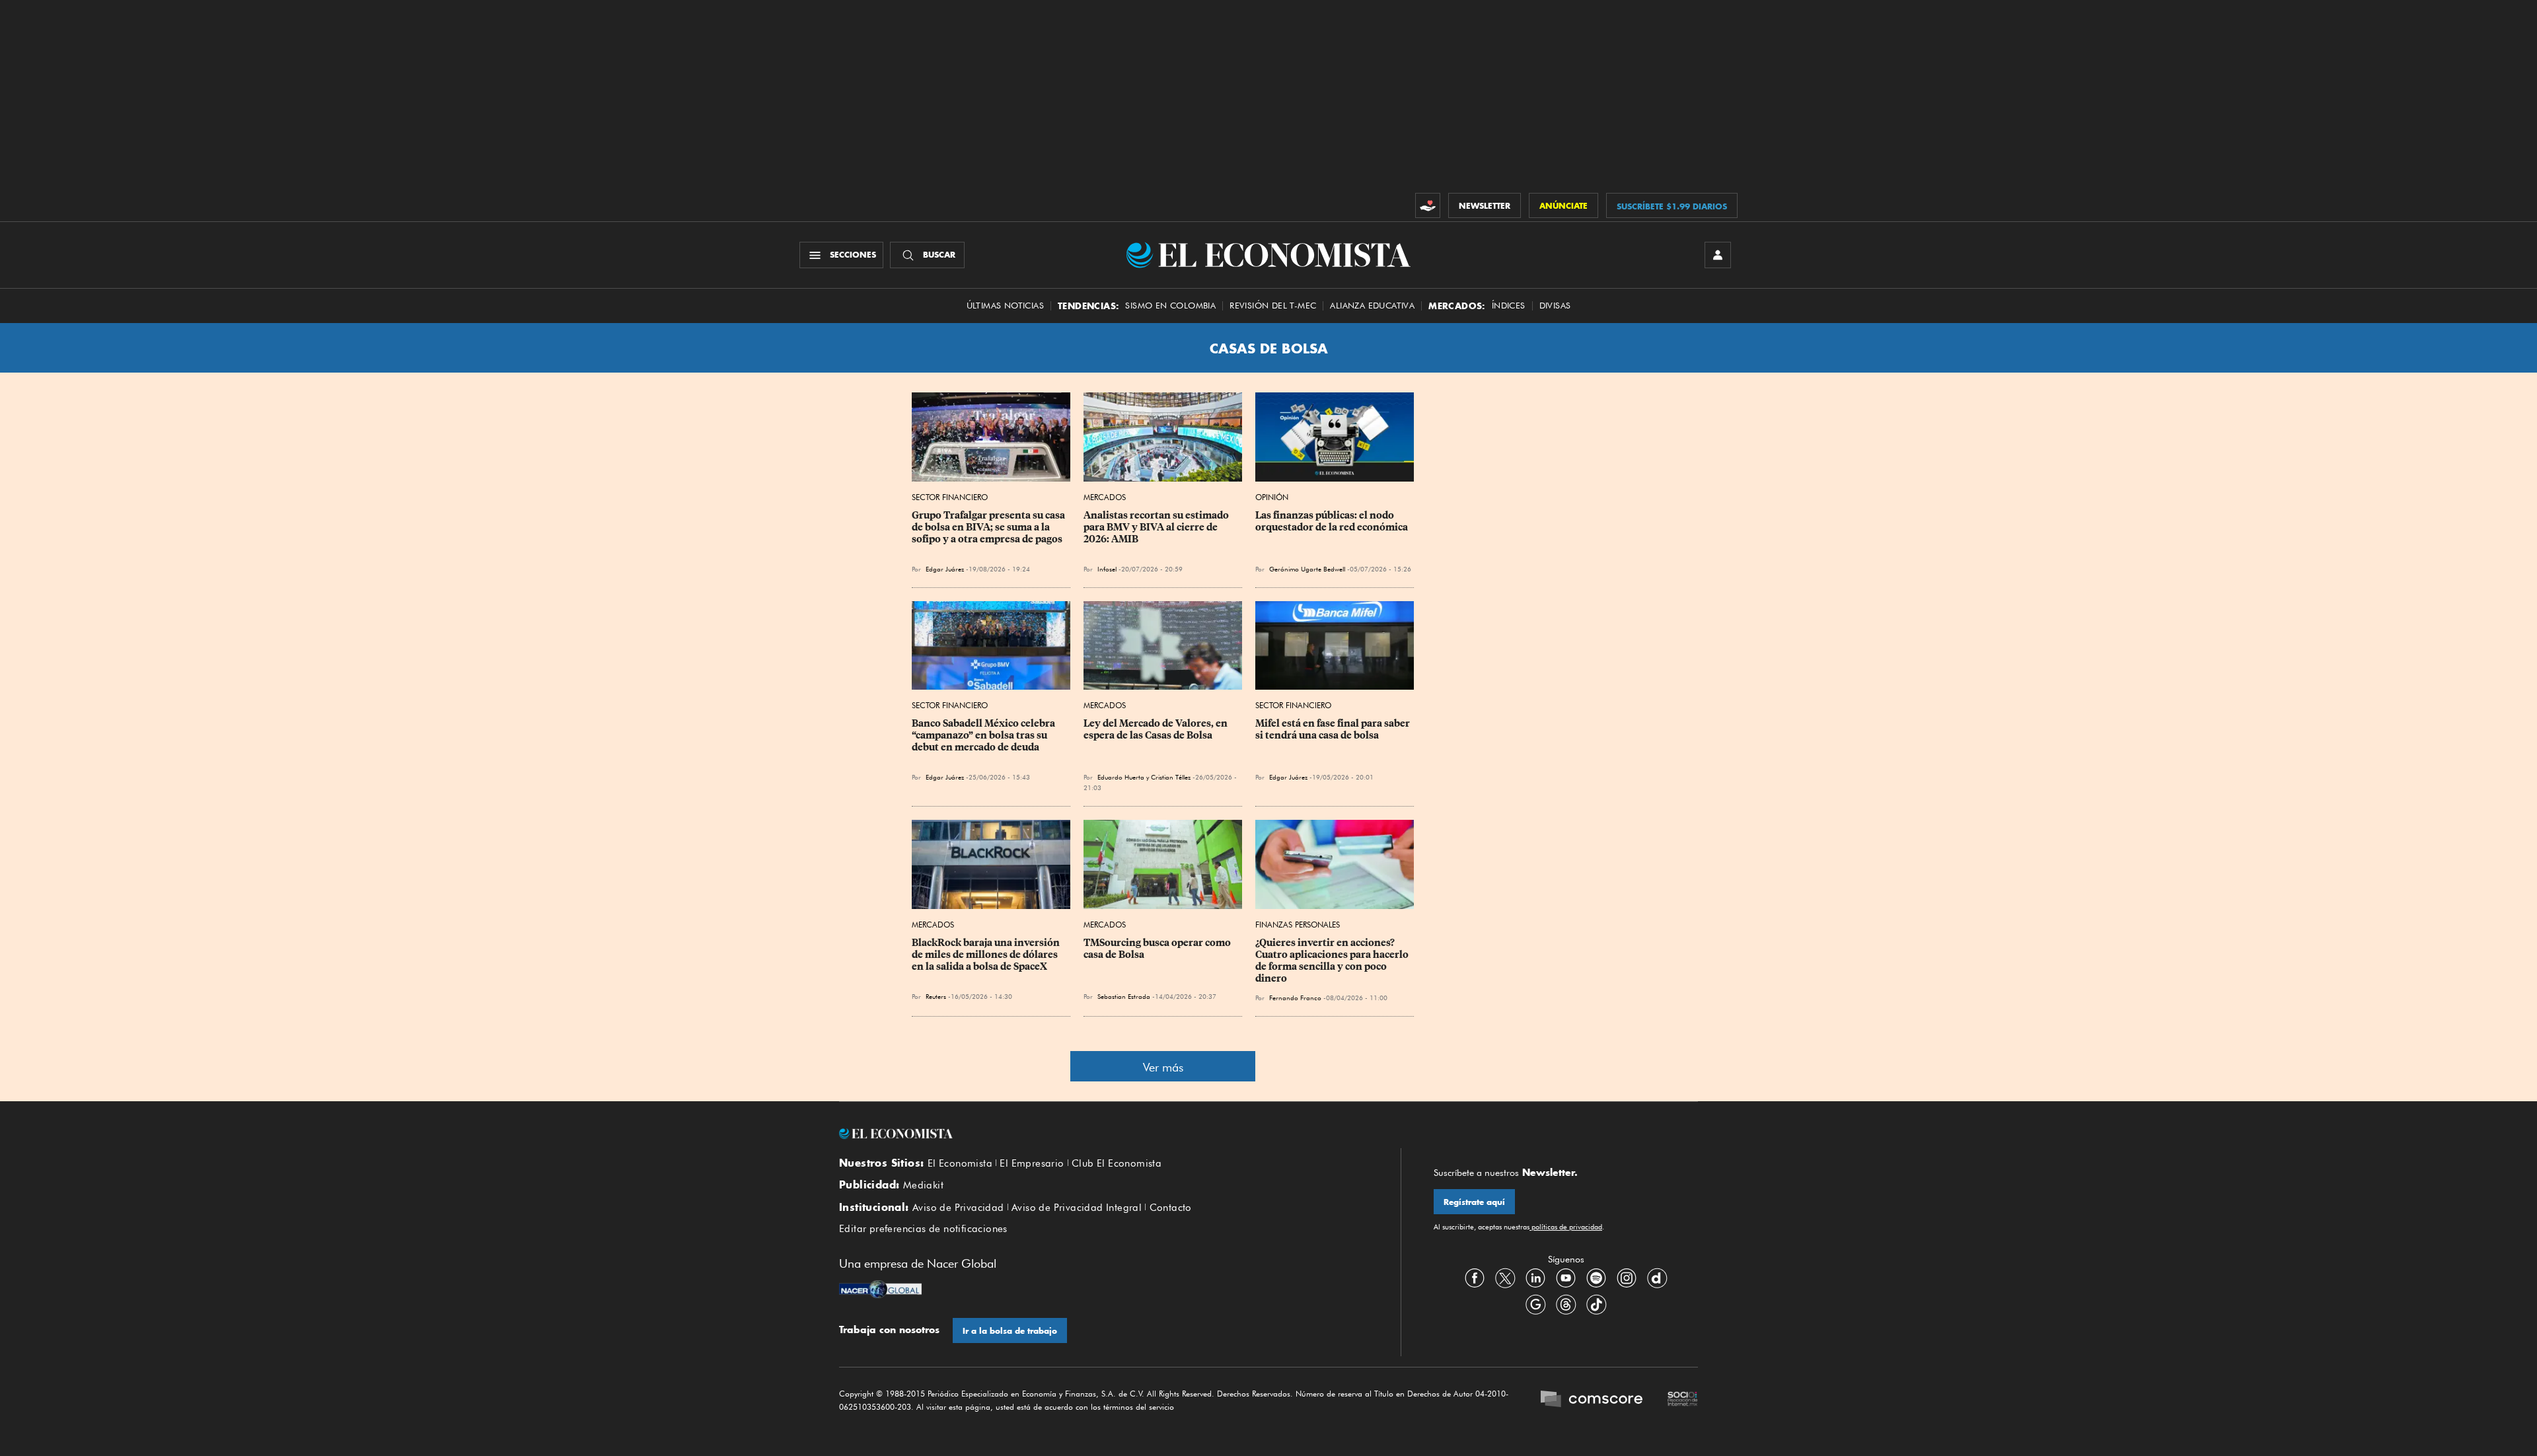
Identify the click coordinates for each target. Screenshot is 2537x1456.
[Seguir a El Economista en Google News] (1535, 1305)
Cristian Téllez (1171, 777)
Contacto (1171, 1208)
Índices (1509, 306)
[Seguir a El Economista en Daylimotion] (1657, 1278)
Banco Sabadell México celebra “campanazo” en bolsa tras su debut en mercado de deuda (984, 735)
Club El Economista (1117, 1163)
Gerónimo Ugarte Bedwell (1307, 569)
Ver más (1163, 1067)
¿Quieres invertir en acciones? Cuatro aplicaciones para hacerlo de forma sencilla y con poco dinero (1333, 961)
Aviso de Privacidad (958, 1208)
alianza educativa (1372, 306)
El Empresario (1032, 1163)
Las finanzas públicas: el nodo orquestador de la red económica (1332, 521)
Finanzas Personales (1298, 925)
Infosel (1107, 569)
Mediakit (923, 1185)
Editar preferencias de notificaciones (923, 1229)
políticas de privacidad (1566, 1227)
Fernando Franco (1295, 998)
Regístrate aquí (1474, 1202)
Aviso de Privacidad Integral (1077, 1208)
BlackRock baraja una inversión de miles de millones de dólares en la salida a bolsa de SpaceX (987, 955)
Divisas (1555, 306)
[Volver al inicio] (1103, 1134)
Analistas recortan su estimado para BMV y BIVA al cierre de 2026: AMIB (1157, 527)
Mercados (1105, 497)
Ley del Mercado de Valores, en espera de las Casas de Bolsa (1157, 729)
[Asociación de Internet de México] (1683, 1401)
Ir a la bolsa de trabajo (1010, 1331)
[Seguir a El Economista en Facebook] (1475, 1278)
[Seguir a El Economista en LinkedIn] (1535, 1278)
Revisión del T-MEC (1273, 306)
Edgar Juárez (945, 569)
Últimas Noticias (1005, 306)
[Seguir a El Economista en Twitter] (1505, 1278)
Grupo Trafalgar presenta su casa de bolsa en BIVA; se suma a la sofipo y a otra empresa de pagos (989, 527)
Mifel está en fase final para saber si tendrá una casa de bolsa (1334, 729)
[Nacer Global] (880, 1291)
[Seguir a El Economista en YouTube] (1566, 1278)
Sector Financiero (950, 497)
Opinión (1272, 497)
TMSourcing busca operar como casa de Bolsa (1158, 949)
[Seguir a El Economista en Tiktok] (1596, 1305)
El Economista (960, 1163)
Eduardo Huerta (1121, 777)
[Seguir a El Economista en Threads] (1566, 1305)
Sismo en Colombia (1170, 306)
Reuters (936, 996)
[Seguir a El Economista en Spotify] (1596, 1278)
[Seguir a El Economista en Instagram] (1627, 1278)
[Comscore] (1592, 1401)
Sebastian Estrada (1124, 996)
